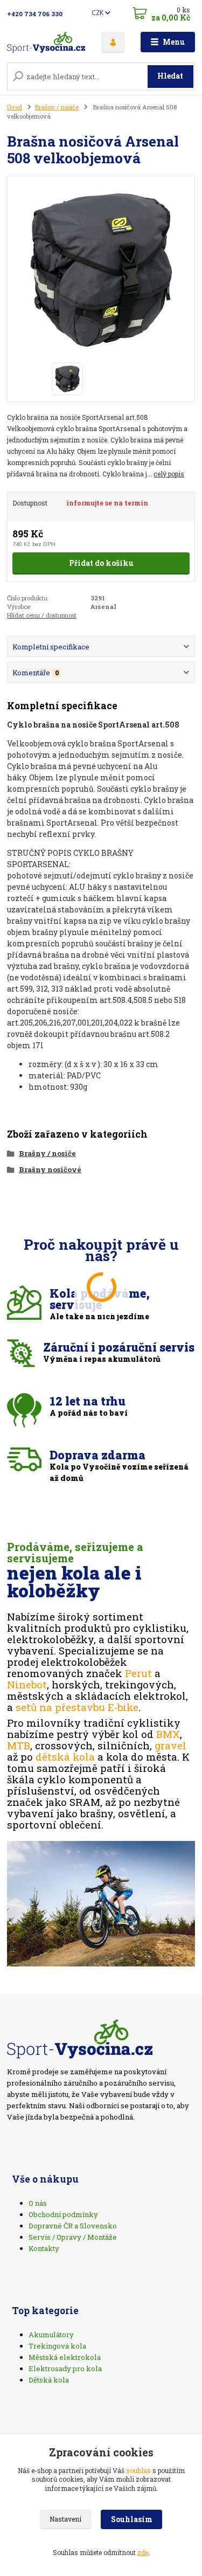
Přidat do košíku (101, 563)
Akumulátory (51, 2335)
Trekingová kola (57, 2346)
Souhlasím (132, 2519)
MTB (19, 1745)
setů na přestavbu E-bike (77, 1707)
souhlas (138, 2470)
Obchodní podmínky (63, 2214)
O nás (38, 2203)
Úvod (15, 107)
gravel (170, 1745)
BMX (168, 1734)
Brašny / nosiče (57, 107)
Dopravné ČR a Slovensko (73, 2226)
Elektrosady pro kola (65, 2369)
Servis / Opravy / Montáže (73, 2237)
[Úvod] (46, 42)
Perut (138, 1673)
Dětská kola (49, 2380)
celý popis (169, 474)
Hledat (170, 76)
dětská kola (65, 1757)
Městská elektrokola (65, 2357)
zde (143, 2552)
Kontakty (44, 2248)
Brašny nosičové (50, 1169)
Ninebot (27, 1684)
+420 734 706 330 (35, 14)
